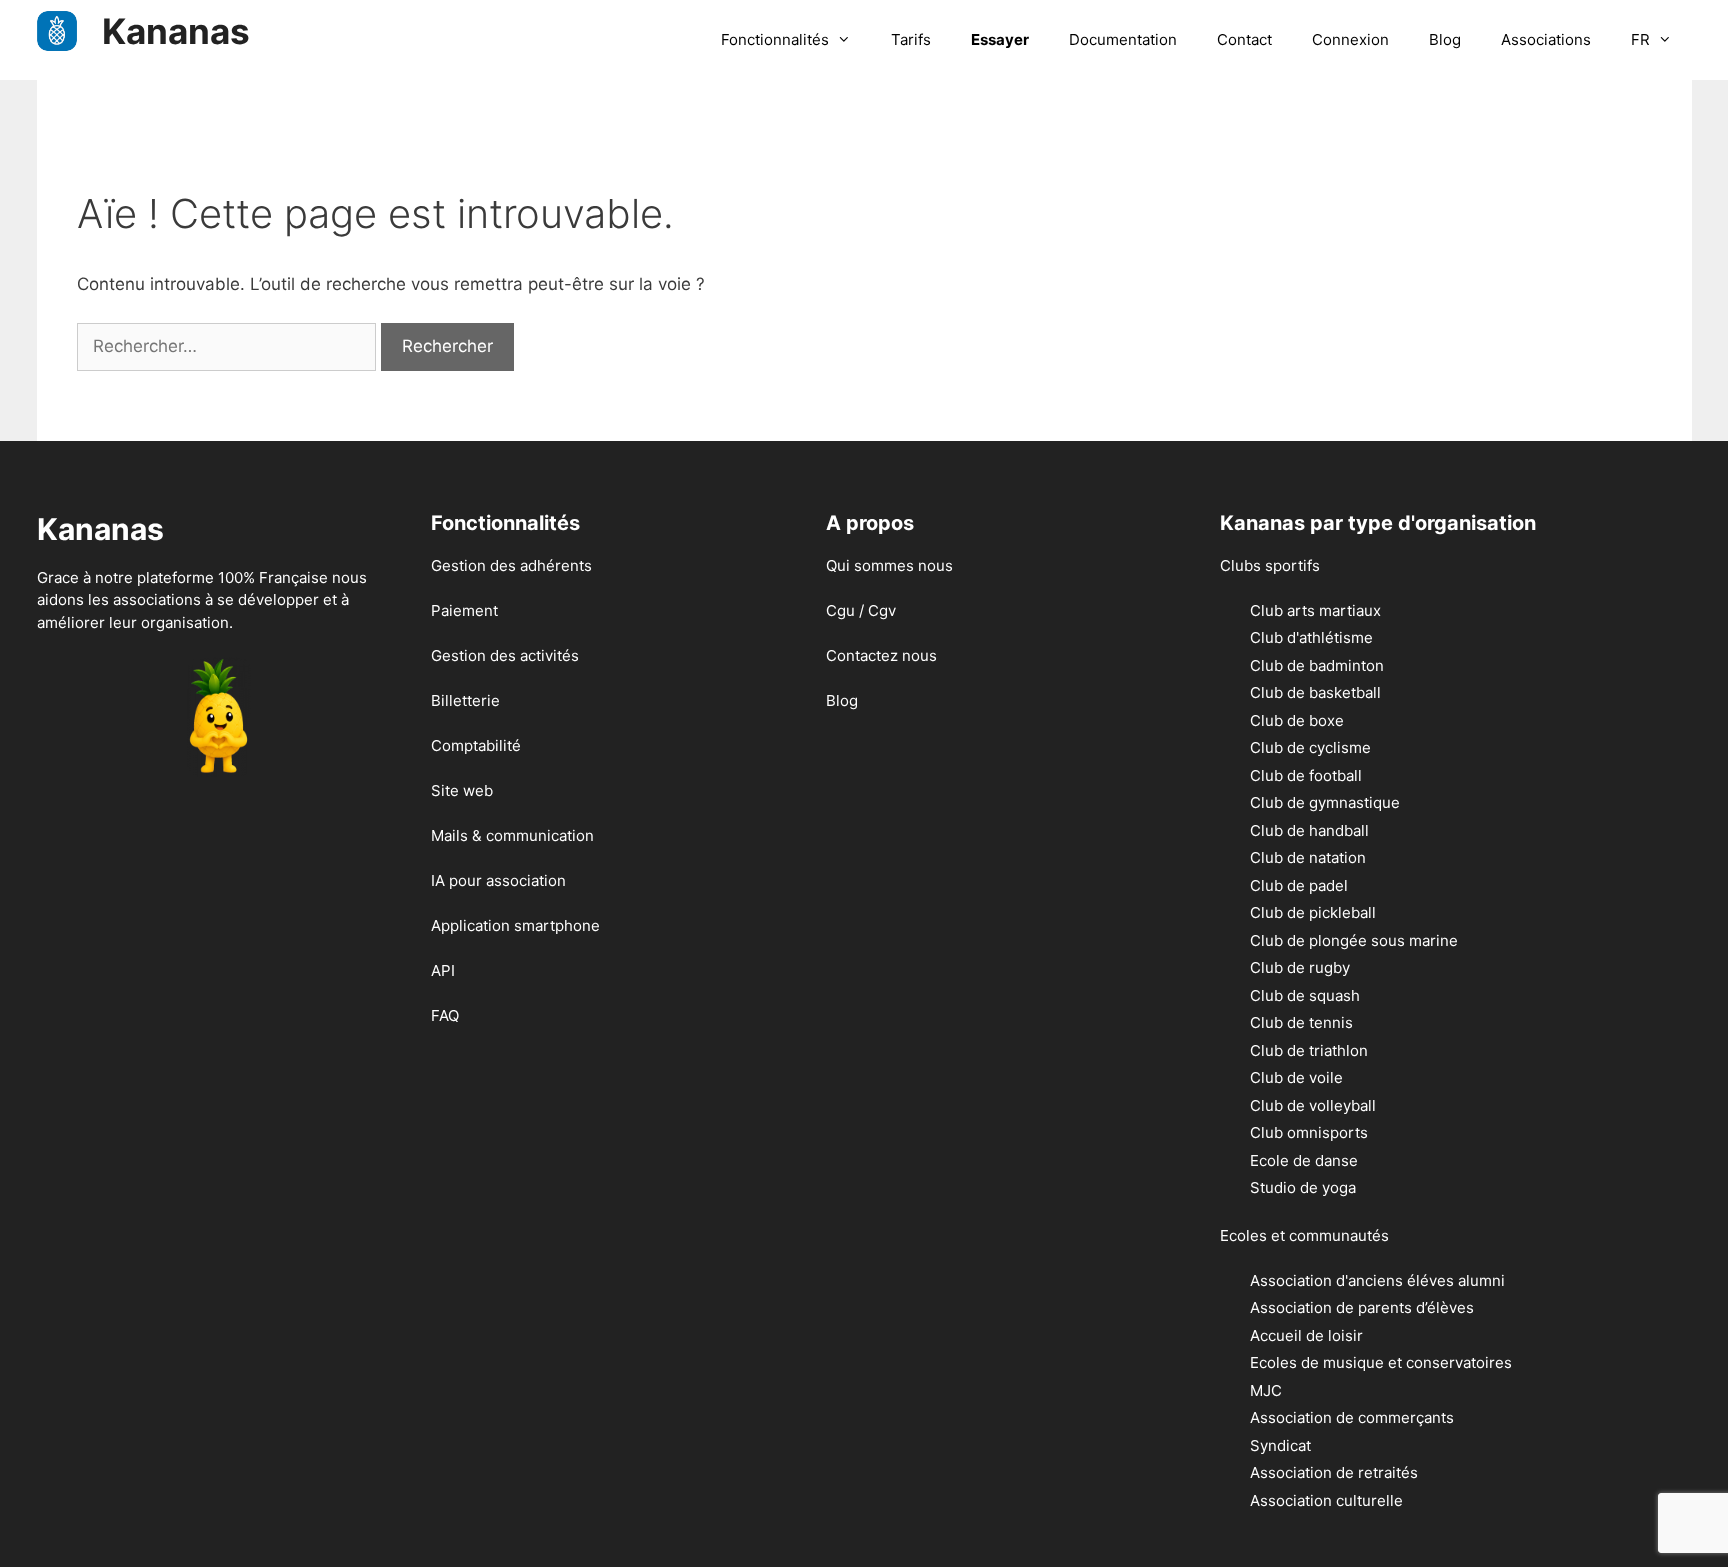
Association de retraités (1334, 1472)
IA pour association (498, 880)
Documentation (1123, 39)
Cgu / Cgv (861, 610)
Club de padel (1299, 885)
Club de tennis (1301, 1022)
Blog (1445, 39)
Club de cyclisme (1310, 747)
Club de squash (1305, 995)
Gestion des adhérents (511, 565)
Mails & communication (512, 835)
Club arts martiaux (1315, 610)
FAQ (445, 1015)
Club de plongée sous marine (1354, 940)
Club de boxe (1297, 720)
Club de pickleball (1313, 912)
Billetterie (465, 700)
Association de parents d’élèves (1362, 1307)
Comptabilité (476, 745)
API (443, 970)
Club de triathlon (1309, 1050)
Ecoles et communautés (1304, 1235)
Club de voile (1296, 1077)
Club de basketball (1315, 692)
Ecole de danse (1304, 1160)
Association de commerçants (1352, 1417)
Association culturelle (1326, 1500)
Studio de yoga (1303, 1187)
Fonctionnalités (775, 39)
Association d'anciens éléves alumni (1377, 1280)
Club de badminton (1317, 665)
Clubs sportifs (1270, 565)
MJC (1266, 1390)
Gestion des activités (505, 655)
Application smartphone (515, 925)
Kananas (176, 31)
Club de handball (1309, 830)
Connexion (1350, 39)
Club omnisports (1309, 1132)
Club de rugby (1300, 967)
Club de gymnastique (1325, 802)
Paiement (464, 610)
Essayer (1000, 39)
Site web (462, 790)
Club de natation (1308, 857)
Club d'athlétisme (1311, 637)
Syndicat (1280, 1445)
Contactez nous (881, 655)
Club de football (1306, 775)
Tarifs (911, 39)
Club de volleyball (1313, 1105)
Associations (1546, 39)
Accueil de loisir (1306, 1335)
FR (1640, 39)
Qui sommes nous (889, 565)
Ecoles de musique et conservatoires (1381, 1362)
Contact (1244, 39)
